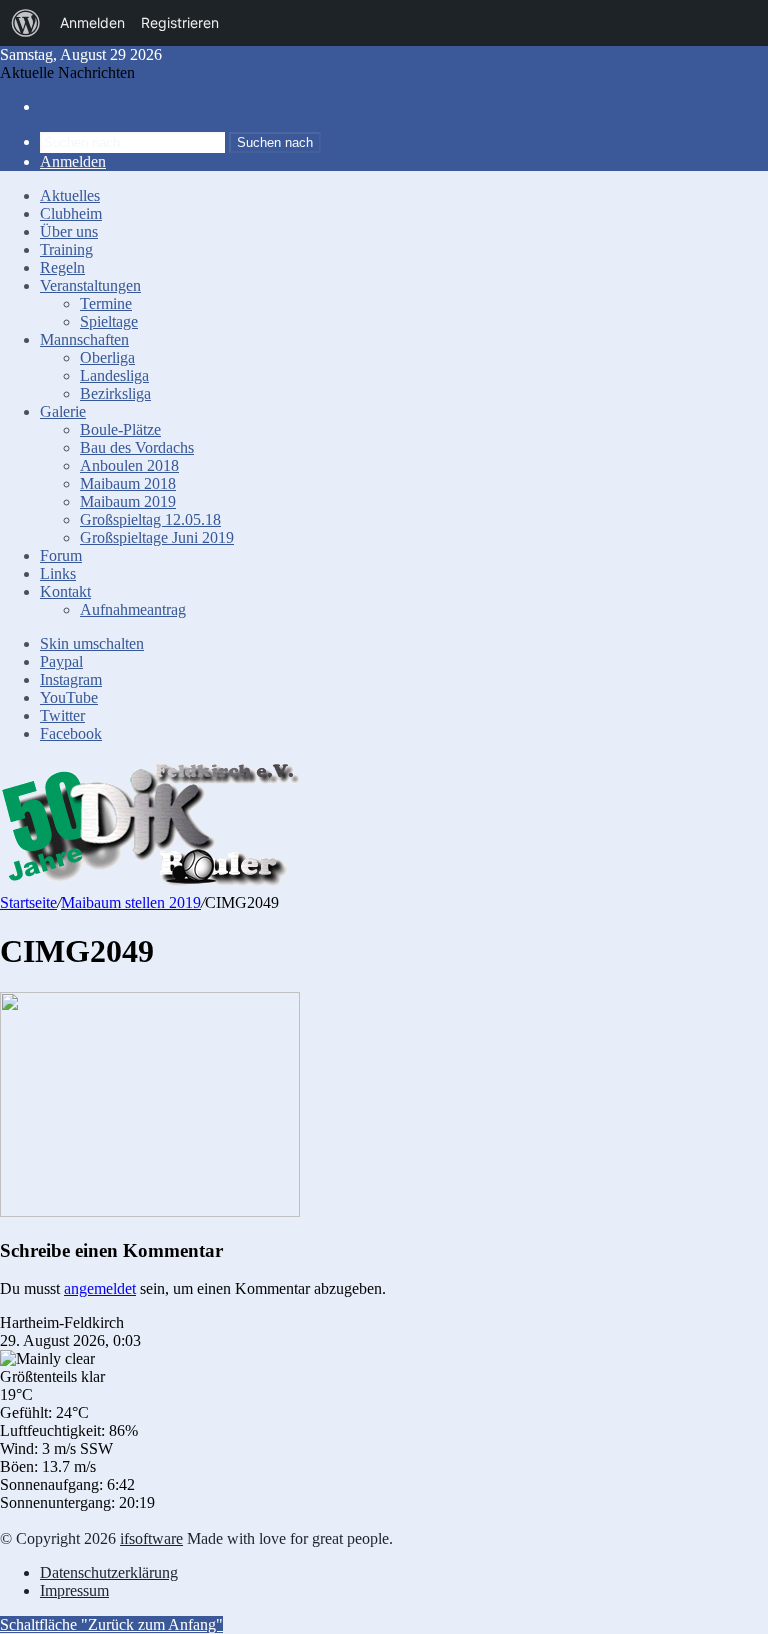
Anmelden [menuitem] (92, 22)
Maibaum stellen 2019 (131, 902)
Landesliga (114, 375)
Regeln (62, 267)
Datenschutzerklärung (109, 1572)
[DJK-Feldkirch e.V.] (150, 883)
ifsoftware (151, 1538)
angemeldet (100, 1288)
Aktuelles (70, 195)
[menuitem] (26, 23)
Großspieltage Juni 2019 (157, 537)
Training (66, 249)
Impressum (74, 1590)
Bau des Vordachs (137, 447)
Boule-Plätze (120, 429)
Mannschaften (84, 339)
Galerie (63, 411)
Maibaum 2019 (128, 501)
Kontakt (65, 591)
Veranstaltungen (90, 285)
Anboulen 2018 (129, 465)
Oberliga (107, 357)
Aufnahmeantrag (133, 609)
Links (58, 573)
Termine (106, 303)
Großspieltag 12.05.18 (150, 519)
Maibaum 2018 (128, 483)
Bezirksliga (115, 393)
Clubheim (71, 213)
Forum (61, 555)
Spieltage (109, 321)
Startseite (28, 902)
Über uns (69, 231)
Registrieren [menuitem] (180, 22)
